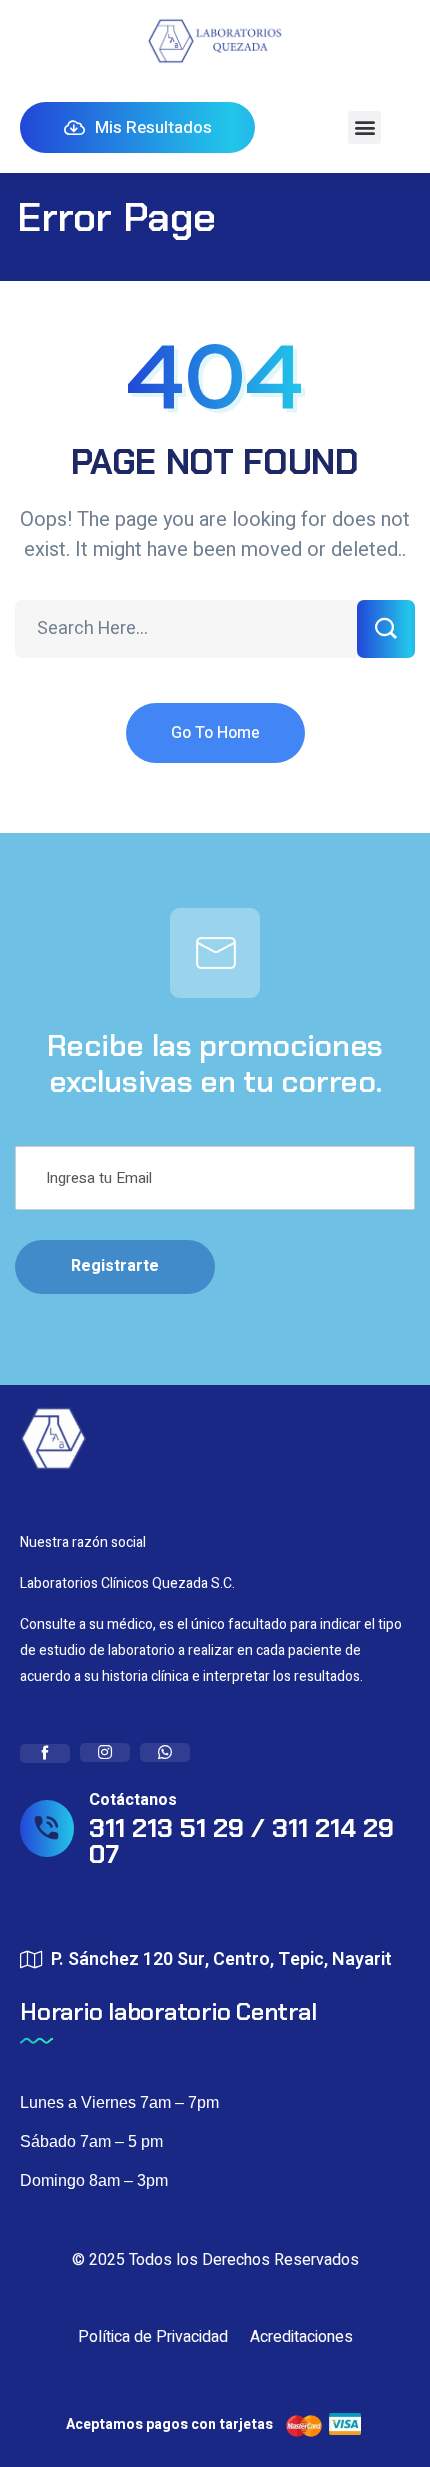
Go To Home (215, 733)
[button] (364, 127)
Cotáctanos (133, 1800)
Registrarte (115, 1266)
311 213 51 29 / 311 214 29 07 (241, 1841)
